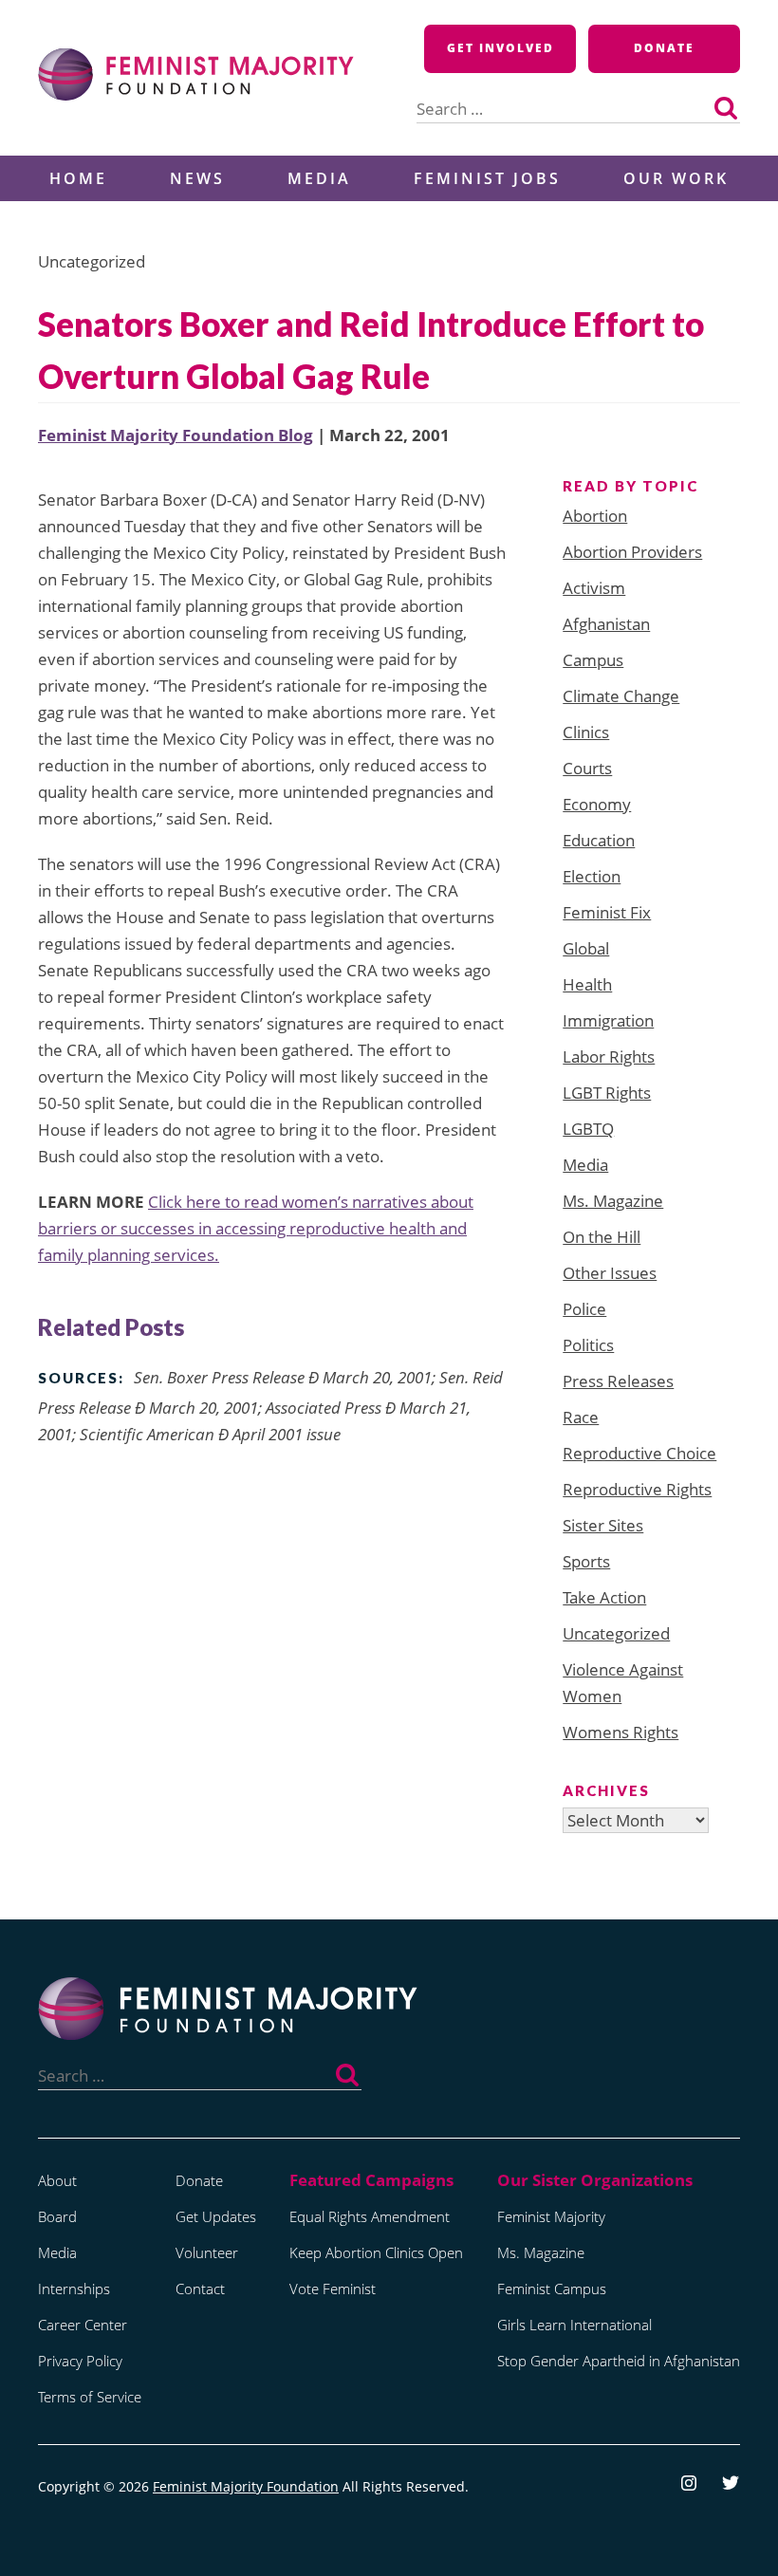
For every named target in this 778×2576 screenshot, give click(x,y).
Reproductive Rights (637, 1489)
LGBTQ (588, 1129)
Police (584, 1309)
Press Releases (618, 1381)
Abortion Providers (632, 552)
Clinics (586, 732)
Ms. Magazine (613, 1201)
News (197, 178)
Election (592, 876)
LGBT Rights (607, 1093)
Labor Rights (609, 1056)
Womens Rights (621, 1732)
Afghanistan (606, 624)
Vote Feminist (333, 2289)
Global (586, 948)
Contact (200, 2289)
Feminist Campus (552, 2289)
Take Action (604, 1597)
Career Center (83, 2325)
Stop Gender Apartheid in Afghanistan (619, 2361)
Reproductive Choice (639, 1453)
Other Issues (610, 1273)
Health (587, 984)
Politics (588, 1345)
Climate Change (621, 696)
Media (319, 178)
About (57, 2180)
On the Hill (602, 1237)
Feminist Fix (607, 912)
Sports (586, 1561)
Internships (74, 2289)
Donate (664, 48)
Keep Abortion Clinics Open (376, 2252)
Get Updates (216, 2216)
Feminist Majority (551, 2216)
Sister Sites (603, 1525)
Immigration (608, 1020)
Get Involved (500, 48)
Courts (587, 768)
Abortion (595, 516)
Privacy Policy (80, 2361)
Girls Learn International (574, 2325)
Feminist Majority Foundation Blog (176, 435)
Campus (593, 660)
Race (581, 1417)
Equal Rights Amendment (370, 2216)
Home (78, 178)
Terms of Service (90, 2397)
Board (57, 2216)
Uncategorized (616, 1633)
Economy (597, 804)
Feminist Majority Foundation (246, 2486)
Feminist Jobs (487, 178)
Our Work (676, 178)
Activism (594, 588)
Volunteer (207, 2252)
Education (599, 840)
